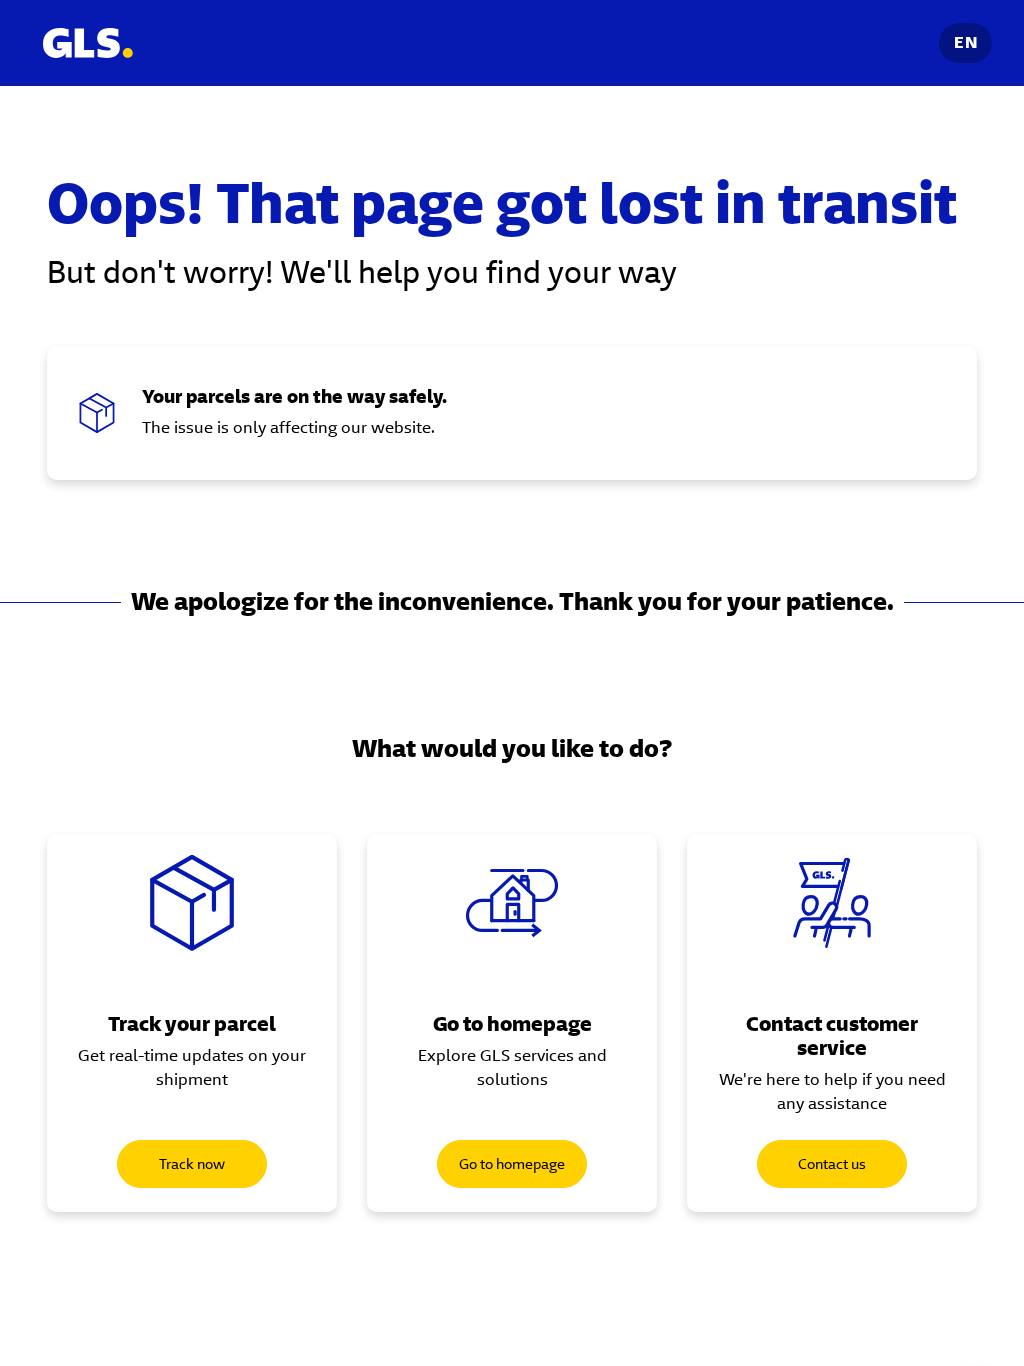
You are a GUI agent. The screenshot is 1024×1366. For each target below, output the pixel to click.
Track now (192, 1164)
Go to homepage (512, 1164)
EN (965, 42)
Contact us (832, 1164)
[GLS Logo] (87, 43)
